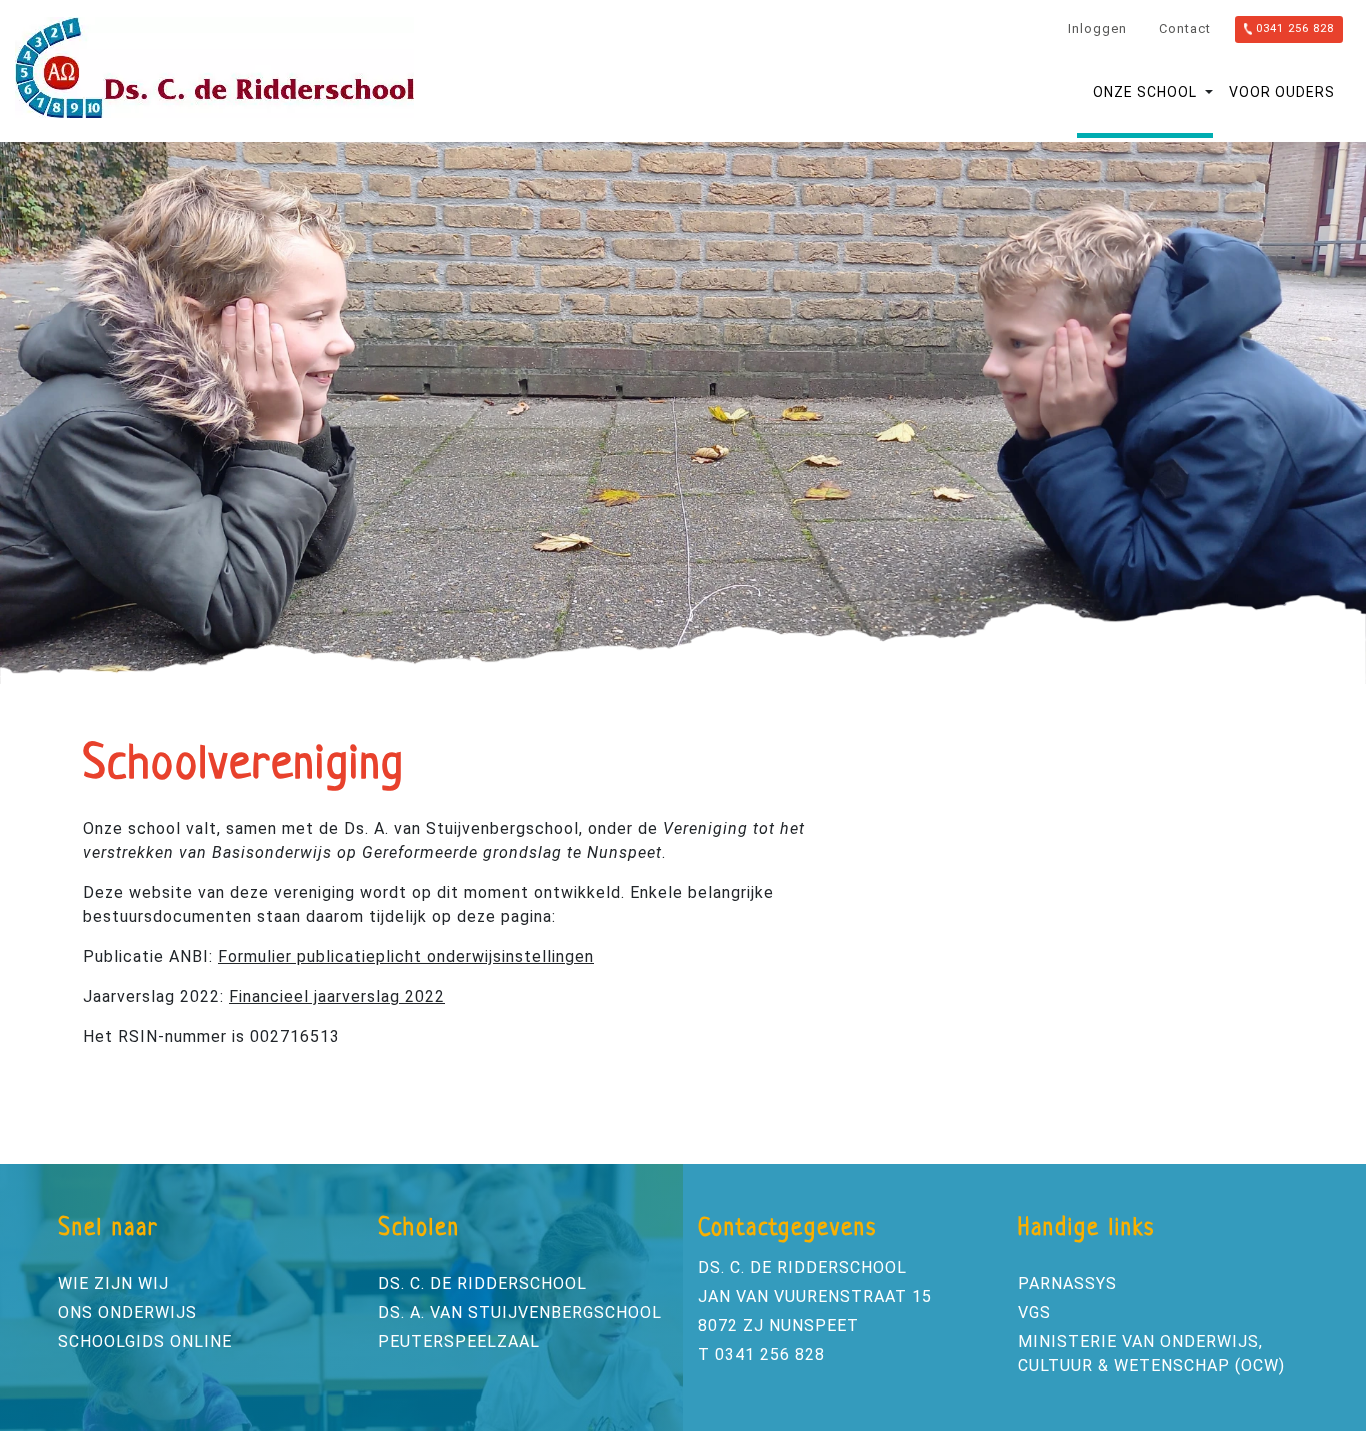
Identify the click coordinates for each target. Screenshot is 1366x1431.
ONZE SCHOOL (1145, 92)
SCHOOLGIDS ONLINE (145, 1341)
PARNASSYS (1067, 1283)
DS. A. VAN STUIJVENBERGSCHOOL (520, 1312)
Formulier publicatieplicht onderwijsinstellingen (406, 956)
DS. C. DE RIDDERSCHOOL (482, 1283)
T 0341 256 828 (761, 1354)
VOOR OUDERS (1282, 92)
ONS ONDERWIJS (127, 1312)
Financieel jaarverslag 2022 (337, 996)
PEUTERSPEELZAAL (459, 1341)
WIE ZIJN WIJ (113, 1283)
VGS (1034, 1312)
